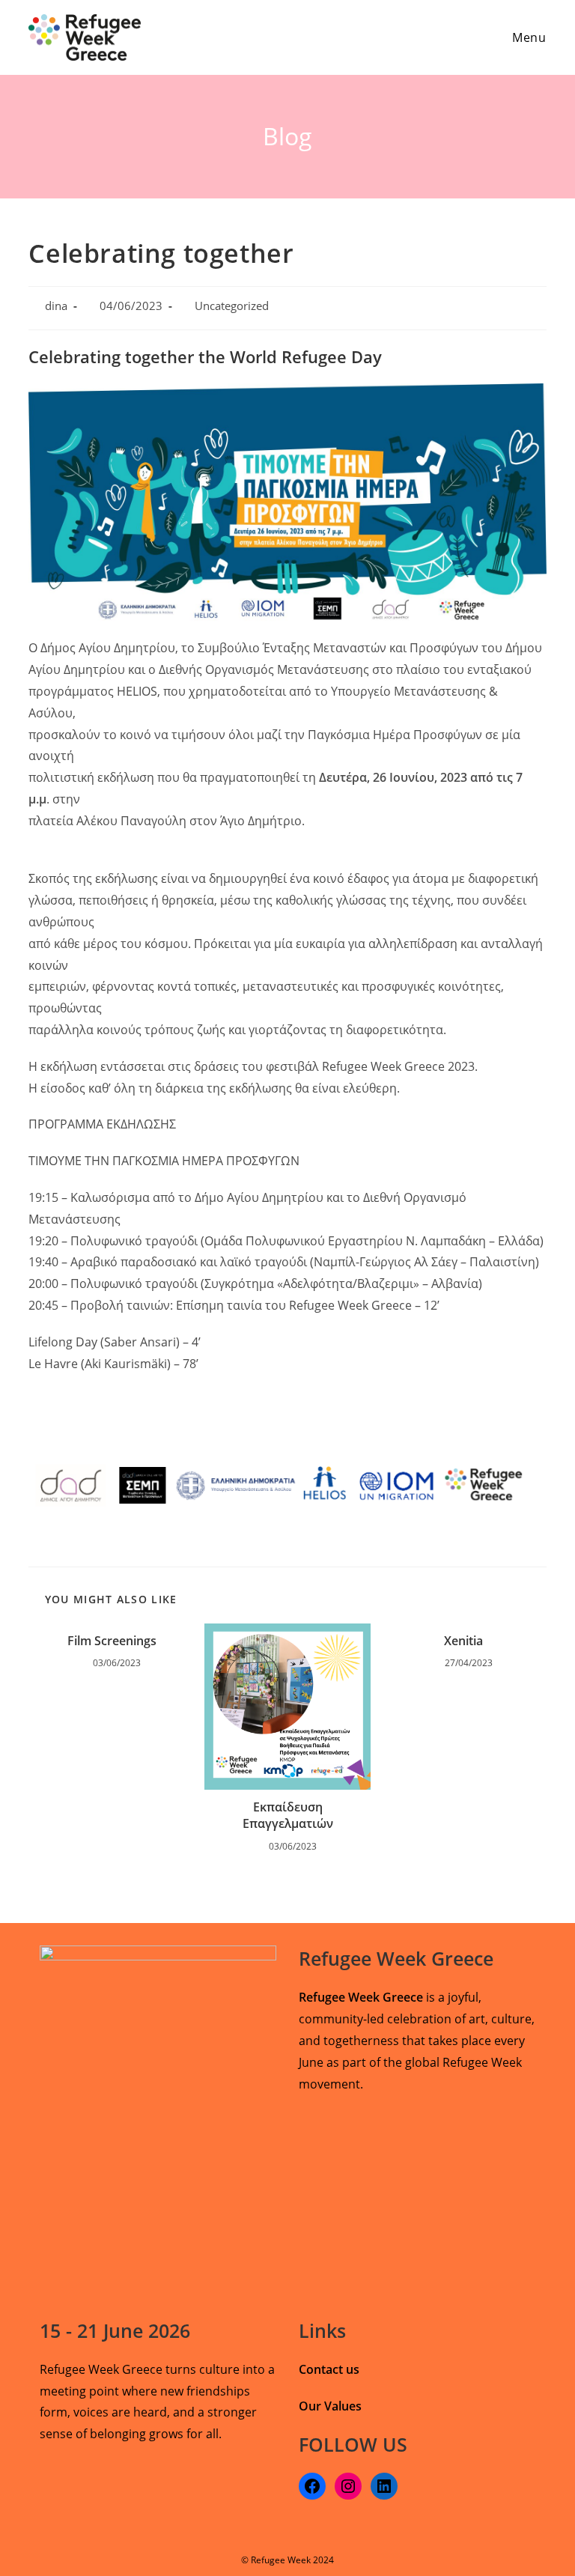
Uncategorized (232, 306)
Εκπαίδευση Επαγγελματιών (288, 1815)
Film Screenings (112, 1641)
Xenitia (463, 1641)
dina (56, 306)
